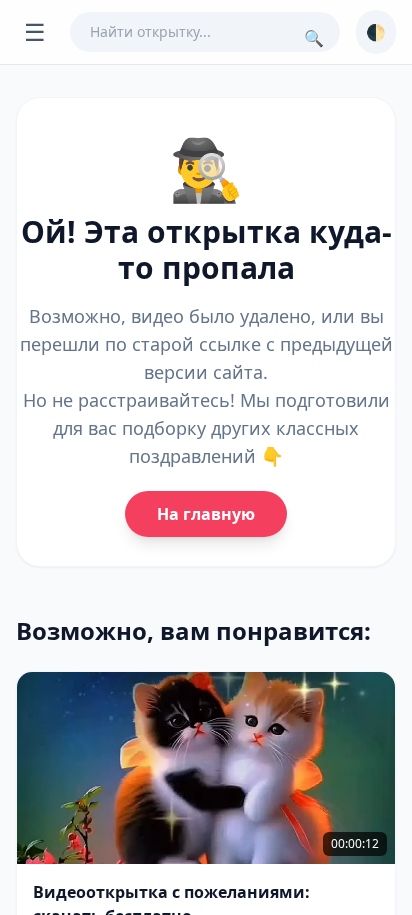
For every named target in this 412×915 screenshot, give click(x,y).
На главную (206, 514)
